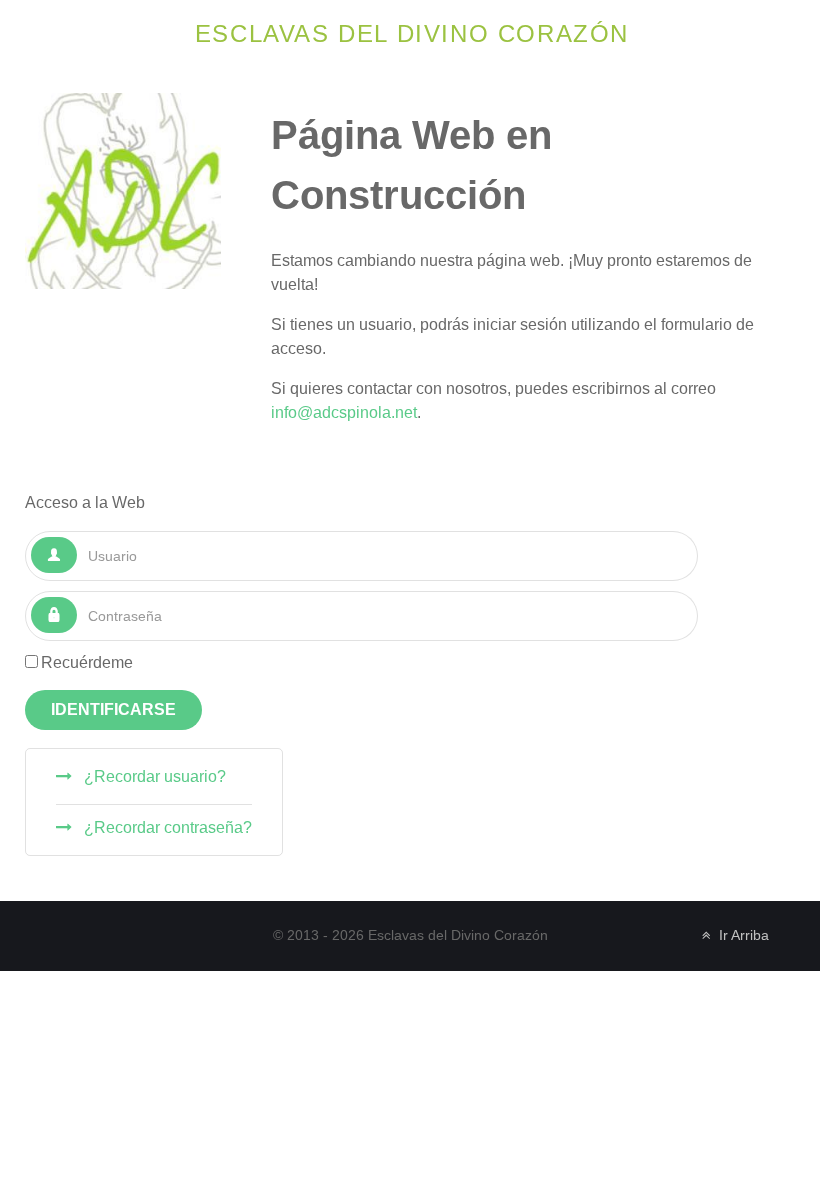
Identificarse (113, 709)
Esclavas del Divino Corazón (412, 33)
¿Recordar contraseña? (166, 827)
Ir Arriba (742, 935)
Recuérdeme (87, 662)
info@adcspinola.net (344, 412)
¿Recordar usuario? (153, 776)
